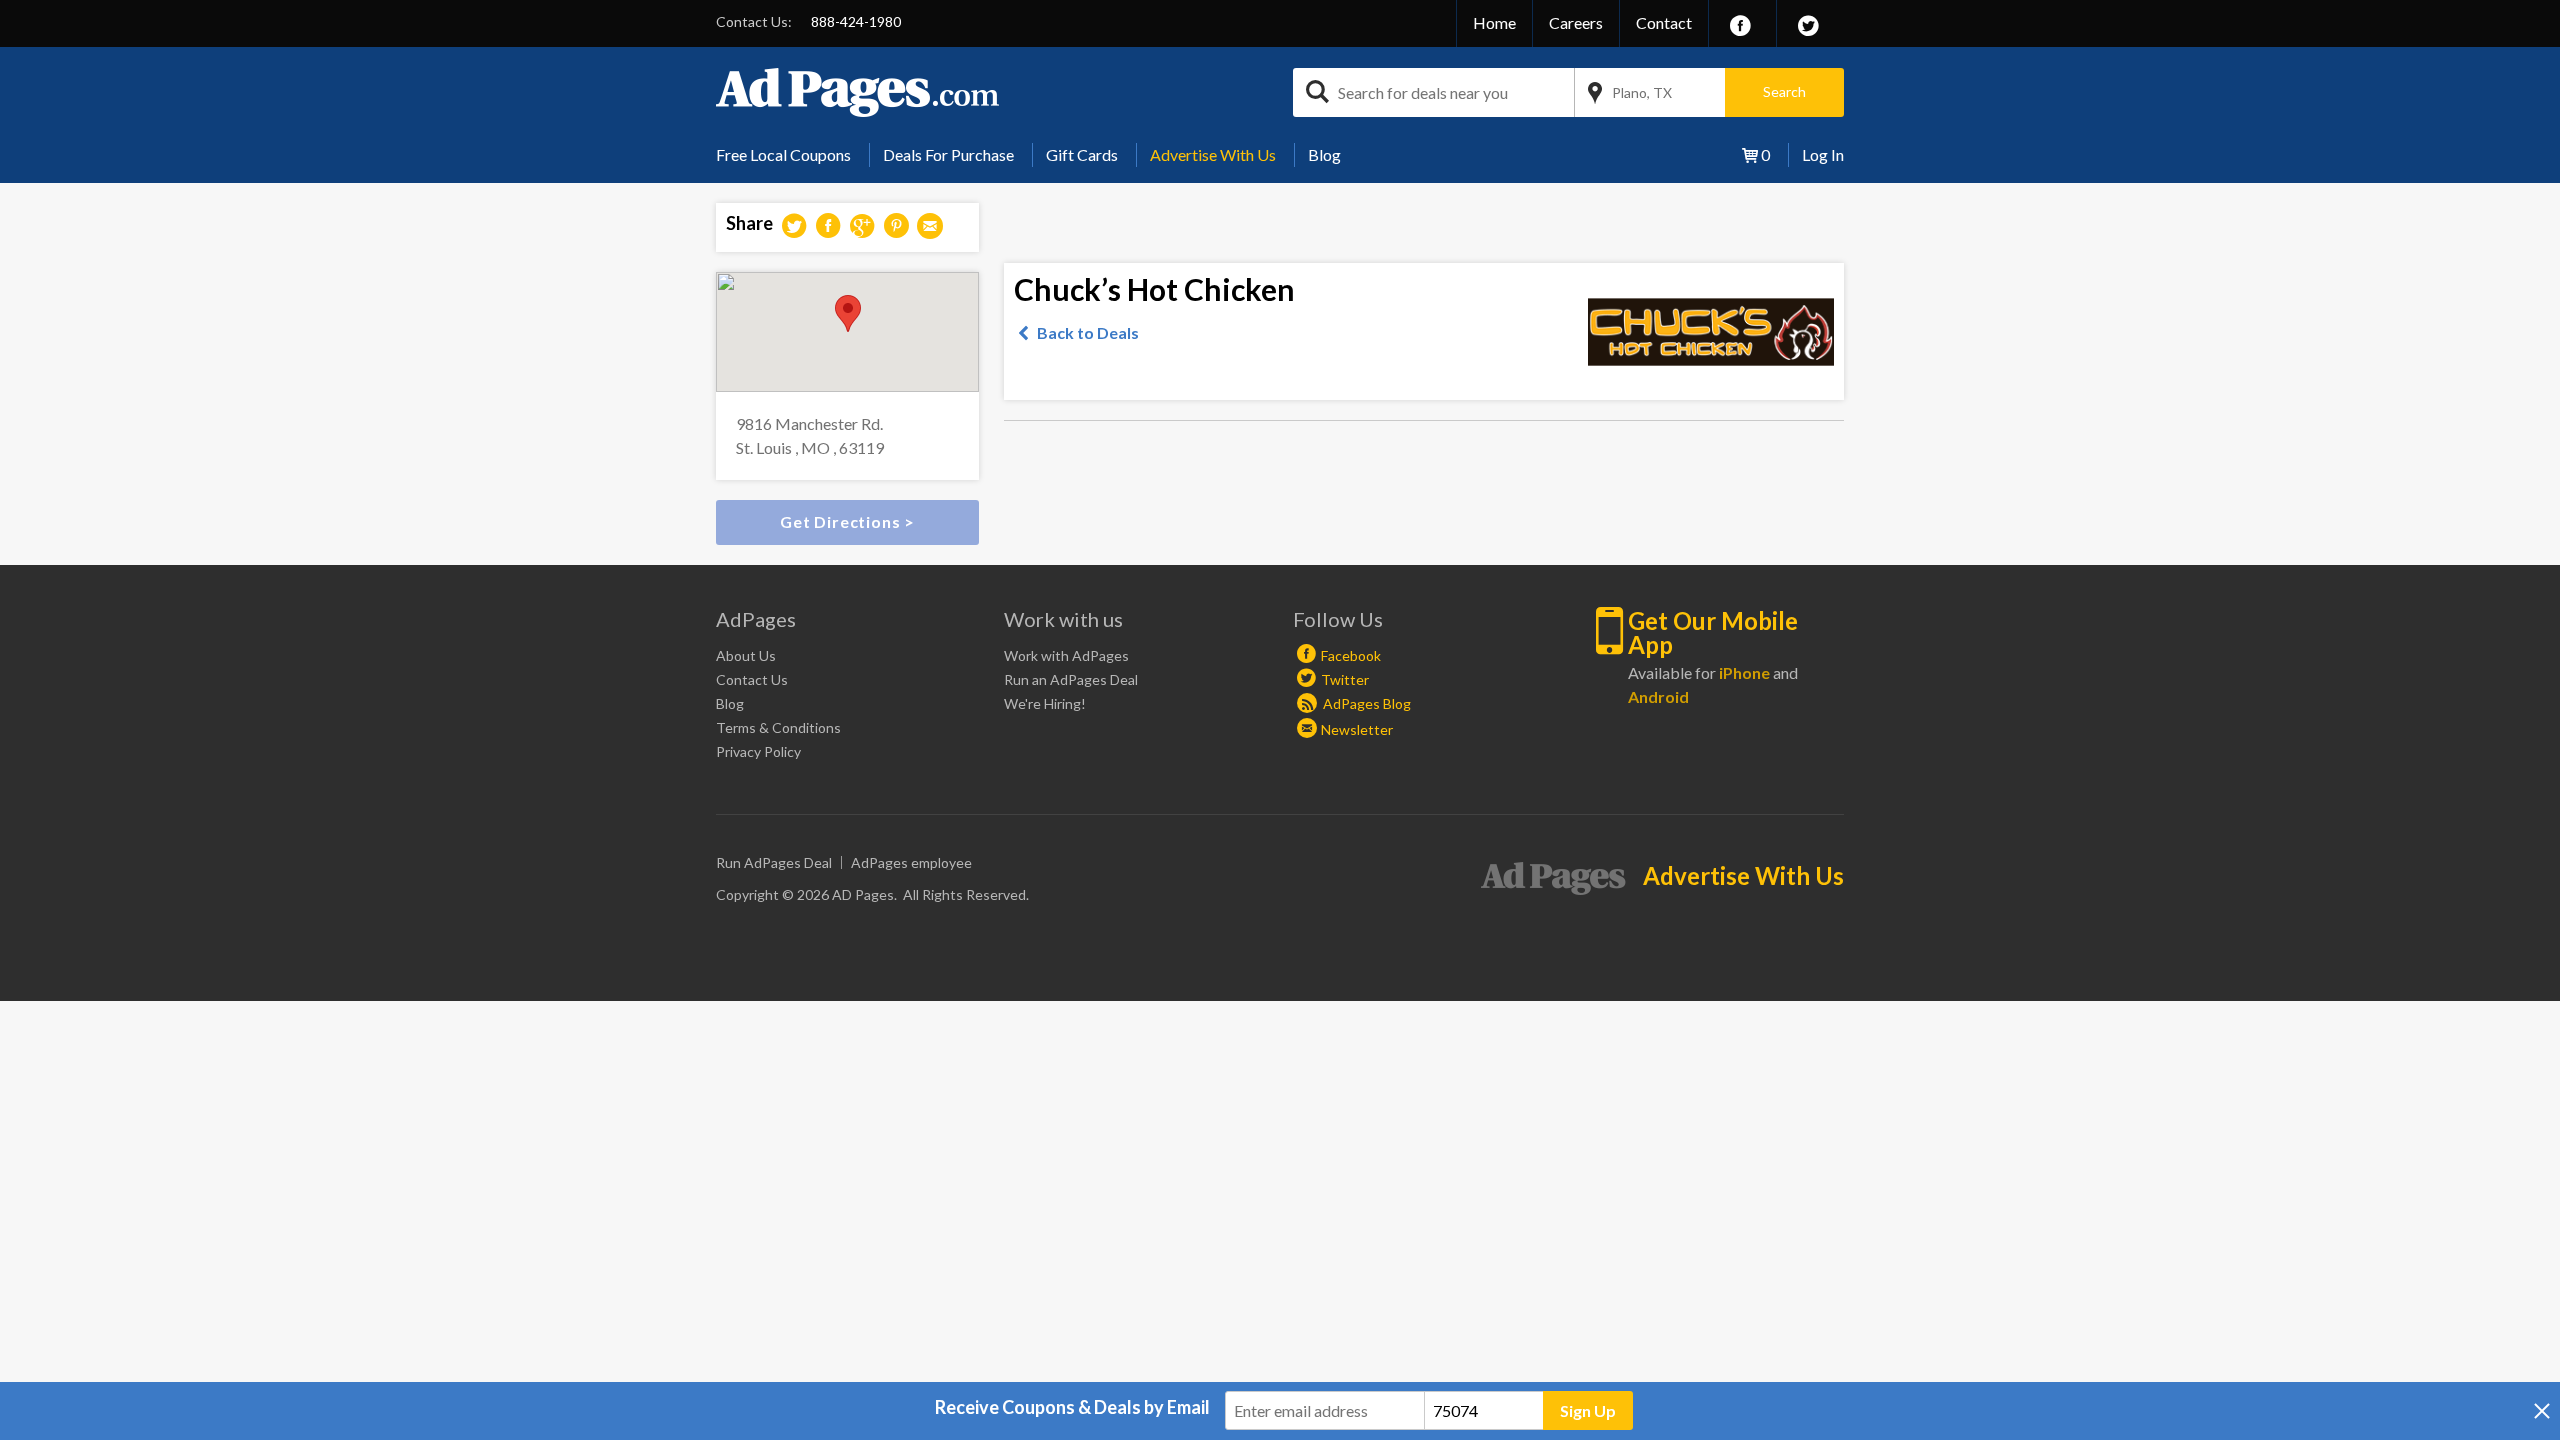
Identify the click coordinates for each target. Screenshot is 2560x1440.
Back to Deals (1088, 332)
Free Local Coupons (783, 154)
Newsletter (1357, 729)
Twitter (1345, 679)
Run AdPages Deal (774, 862)
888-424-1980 (856, 21)
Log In (1823, 154)
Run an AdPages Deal (1071, 679)
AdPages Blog (1365, 703)
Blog (1324, 154)
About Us (746, 655)
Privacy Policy (758, 751)
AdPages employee (911, 862)
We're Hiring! (1045, 703)
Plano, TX (1642, 92)
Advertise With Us (1213, 154)
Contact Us (752, 679)
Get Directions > (847, 521)
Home (1494, 22)
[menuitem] (791, 155)
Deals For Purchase (948, 154)
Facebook (1351, 655)
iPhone (1744, 672)
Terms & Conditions (778, 727)
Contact (1664, 22)
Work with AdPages (1066, 655)
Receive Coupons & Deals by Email (1072, 1407)
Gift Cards (1082, 154)
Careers (1576, 22)
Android (1658, 696)
